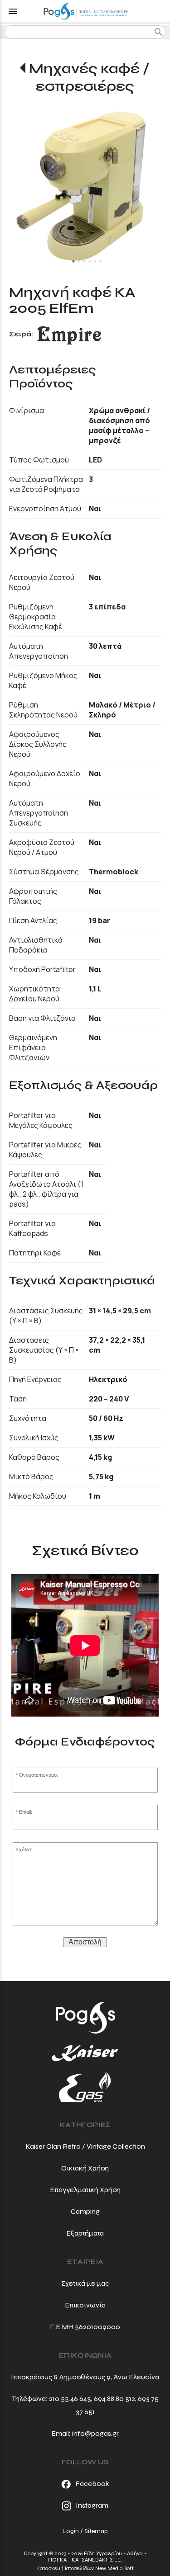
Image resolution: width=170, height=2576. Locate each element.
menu (13, 11)
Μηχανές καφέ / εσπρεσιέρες (89, 77)
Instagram (92, 2505)
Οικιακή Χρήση (85, 2168)
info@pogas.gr (95, 2433)
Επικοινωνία (85, 2305)
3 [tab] (84, 261)
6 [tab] (101, 261)
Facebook (92, 2484)
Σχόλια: (24, 1849)
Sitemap (96, 2531)
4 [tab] (90, 261)
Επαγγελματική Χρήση (85, 2190)
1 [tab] (73, 261)
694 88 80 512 (114, 2399)
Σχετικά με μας (85, 2283)
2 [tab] (79, 261)
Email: (26, 1812)
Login (71, 2531)
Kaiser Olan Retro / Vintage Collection (85, 2146)
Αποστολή (85, 1942)
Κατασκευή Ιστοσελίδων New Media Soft (85, 2568)
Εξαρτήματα (85, 2233)
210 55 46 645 (70, 2399)
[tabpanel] (85, 186)
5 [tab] (95, 261)
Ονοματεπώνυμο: (39, 1775)
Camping (85, 2211)
